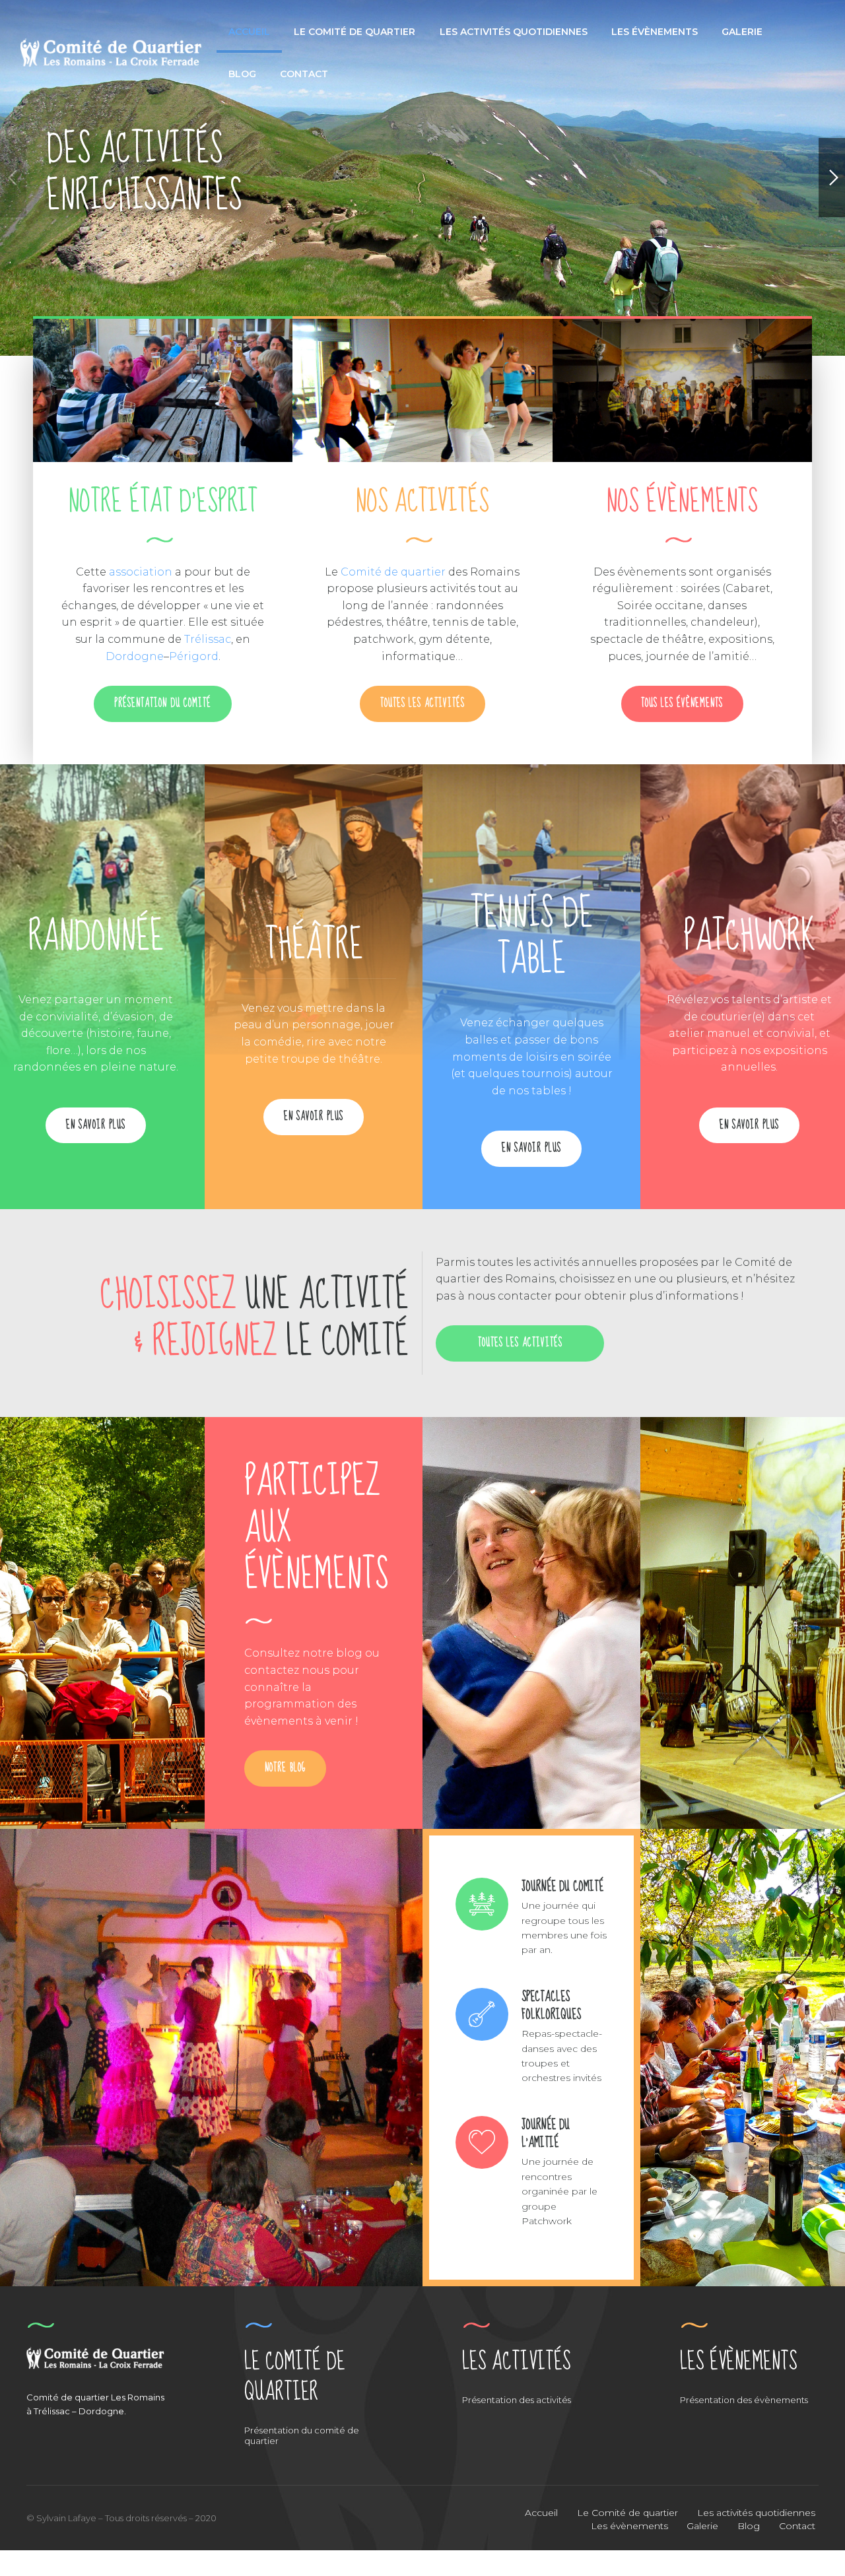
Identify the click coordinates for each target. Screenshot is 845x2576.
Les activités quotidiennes (514, 32)
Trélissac (208, 639)
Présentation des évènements (744, 2400)
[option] (422, 178)
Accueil (249, 32)
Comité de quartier (393, 572)
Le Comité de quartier (355, 32)
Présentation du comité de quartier (302, 2435)
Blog (242, 74)
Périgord (194, 656)
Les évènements (655, 32)
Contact (304, 74)
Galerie (742, 32)
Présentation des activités (517, 2400)
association (141, 572)
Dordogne (135, 656)
